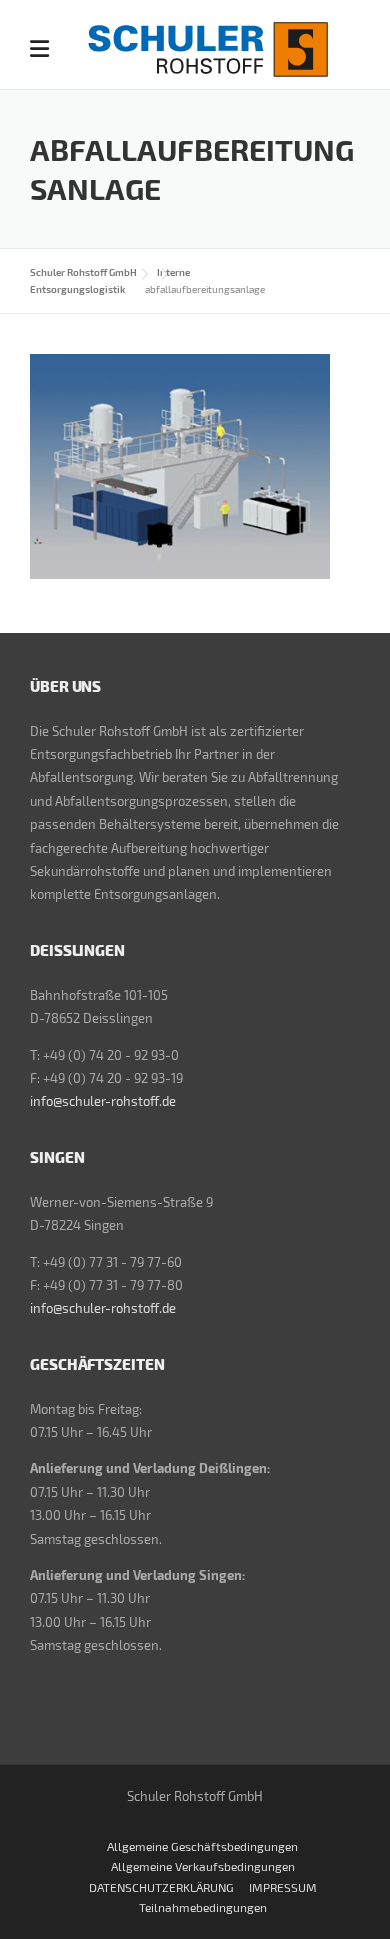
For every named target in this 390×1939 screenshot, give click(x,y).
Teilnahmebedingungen (203, 1907)
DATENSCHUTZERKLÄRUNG (161, 1887)
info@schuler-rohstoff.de (103, 1101)
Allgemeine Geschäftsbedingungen (202, 1846)
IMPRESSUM (283, 1887)
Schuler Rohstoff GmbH (83, 272)
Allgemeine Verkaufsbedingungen (203, 1866)
